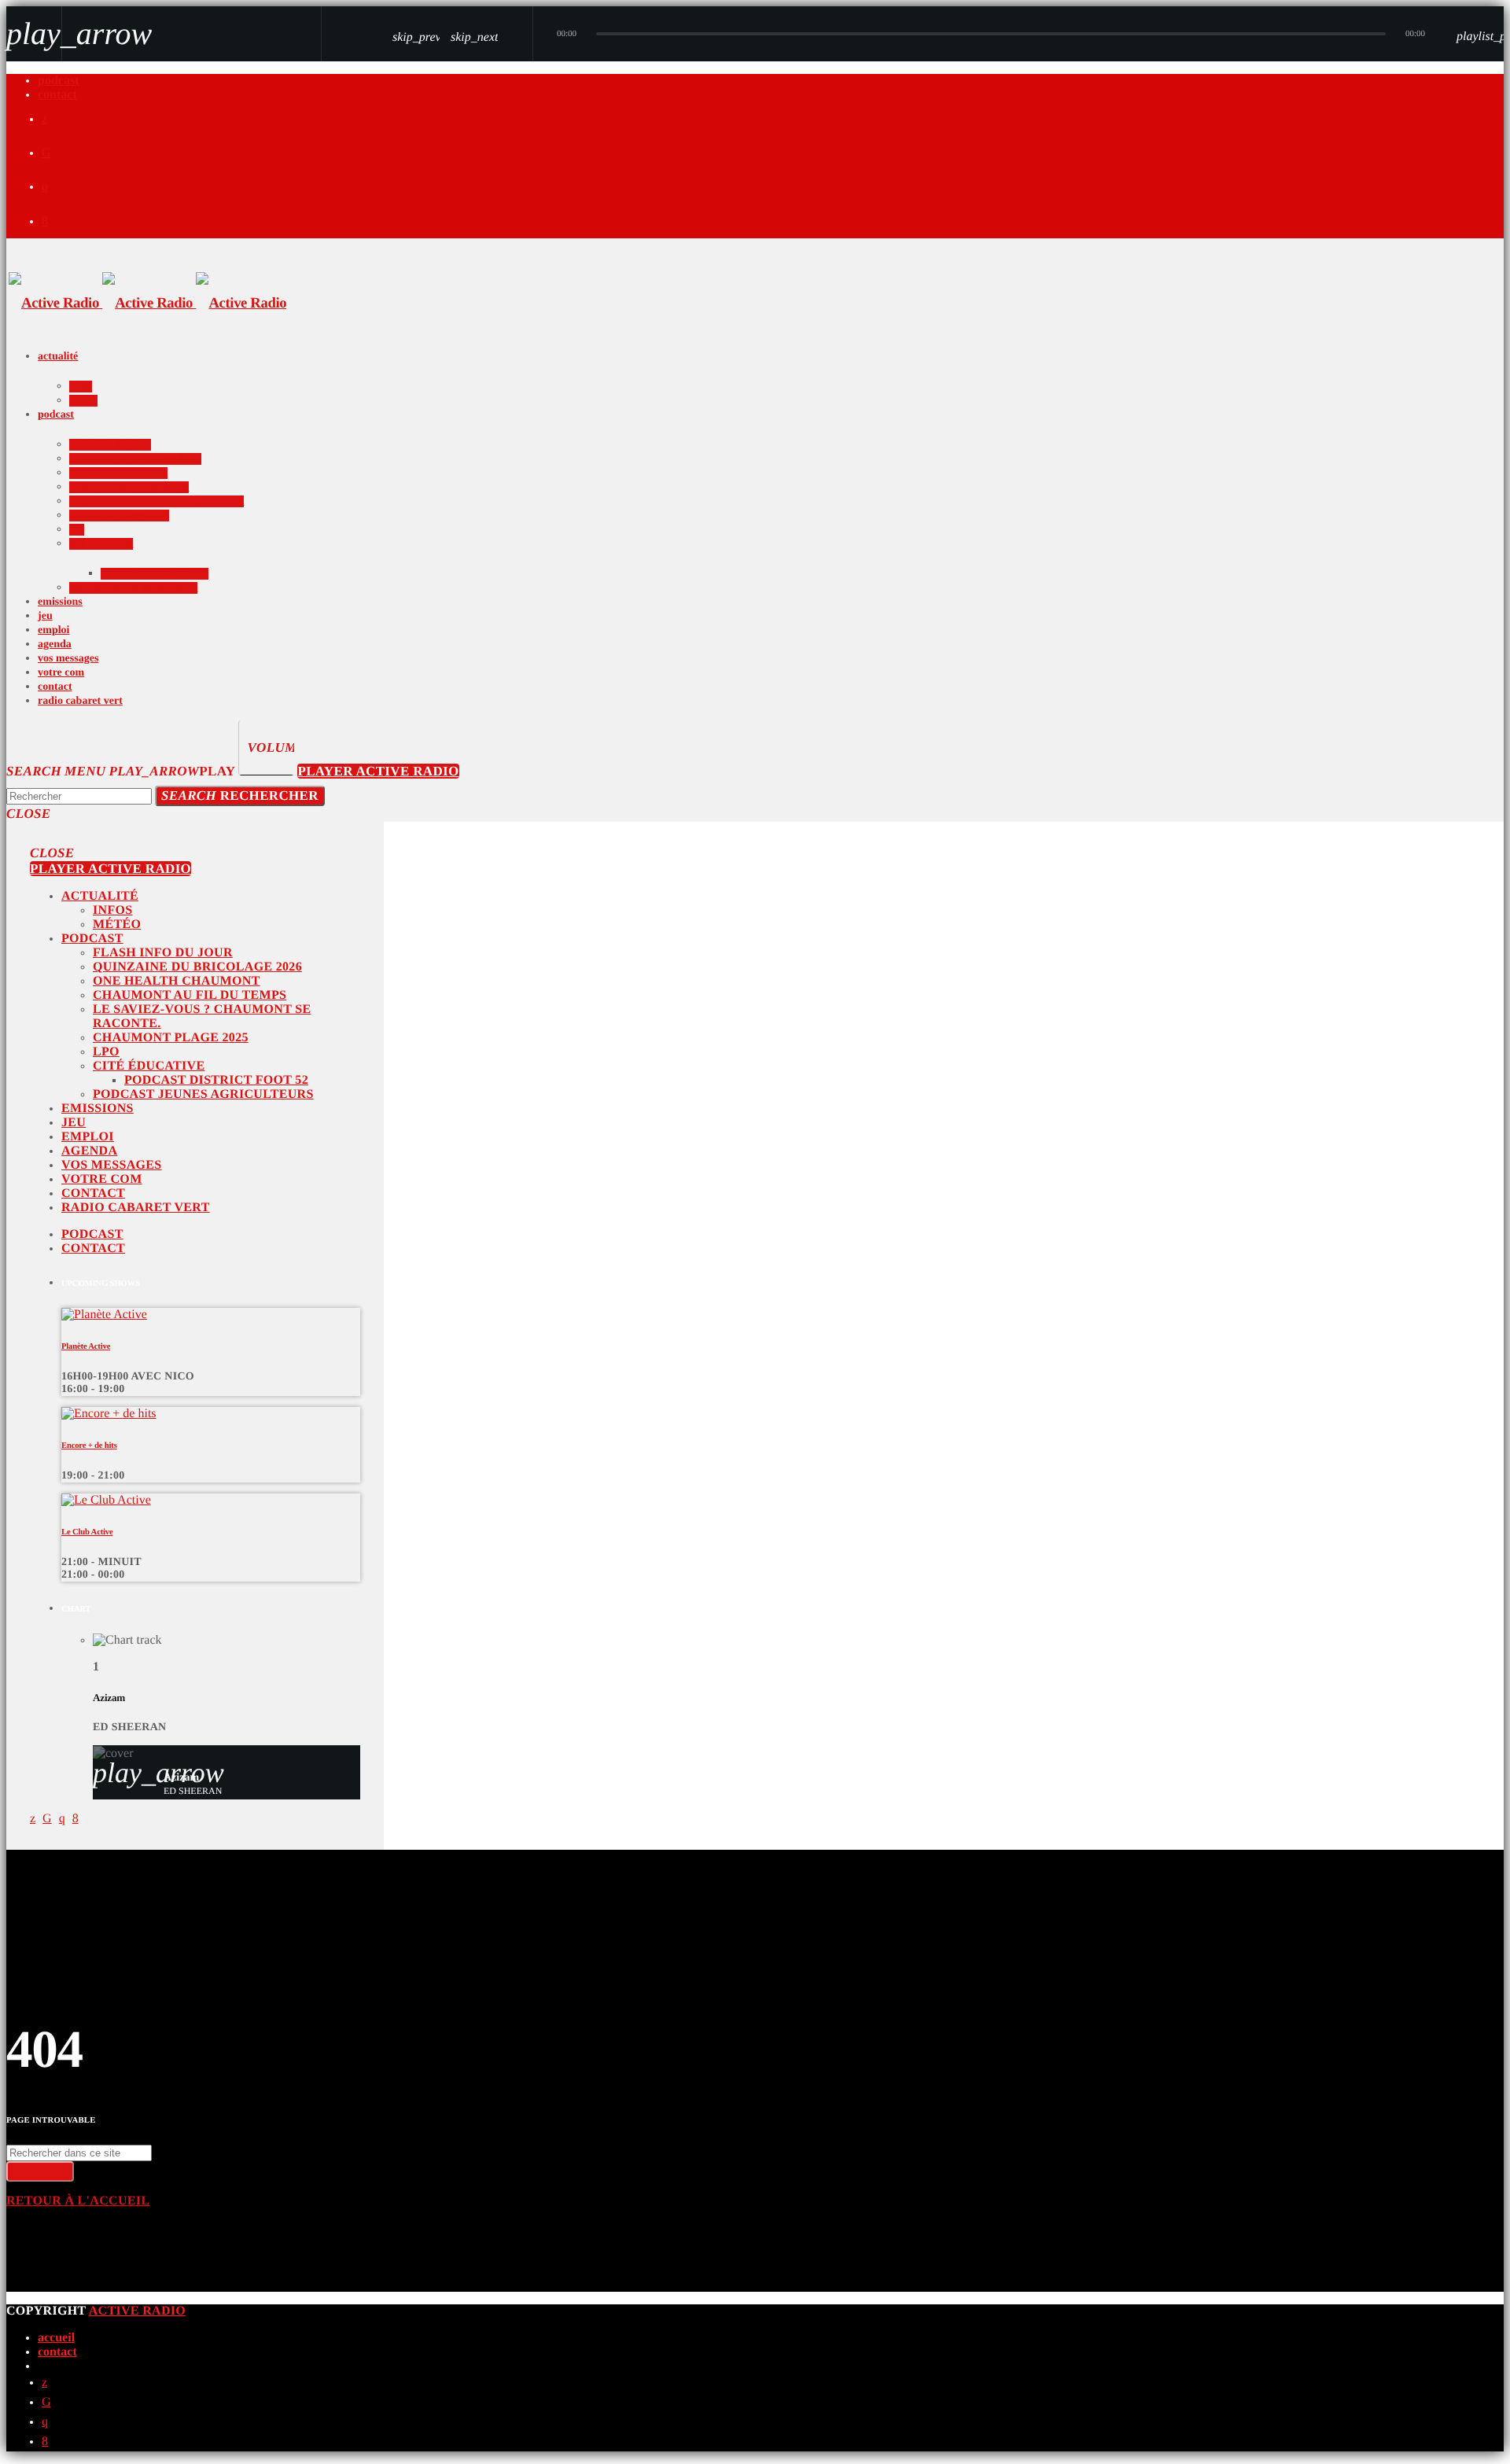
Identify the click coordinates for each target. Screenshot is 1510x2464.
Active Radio (137, 2311)
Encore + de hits (89, 1446)
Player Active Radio (378, 771)
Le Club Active (87, 1532)
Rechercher (240, 796)
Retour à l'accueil (78, 2201)
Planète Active (86, 1346)
